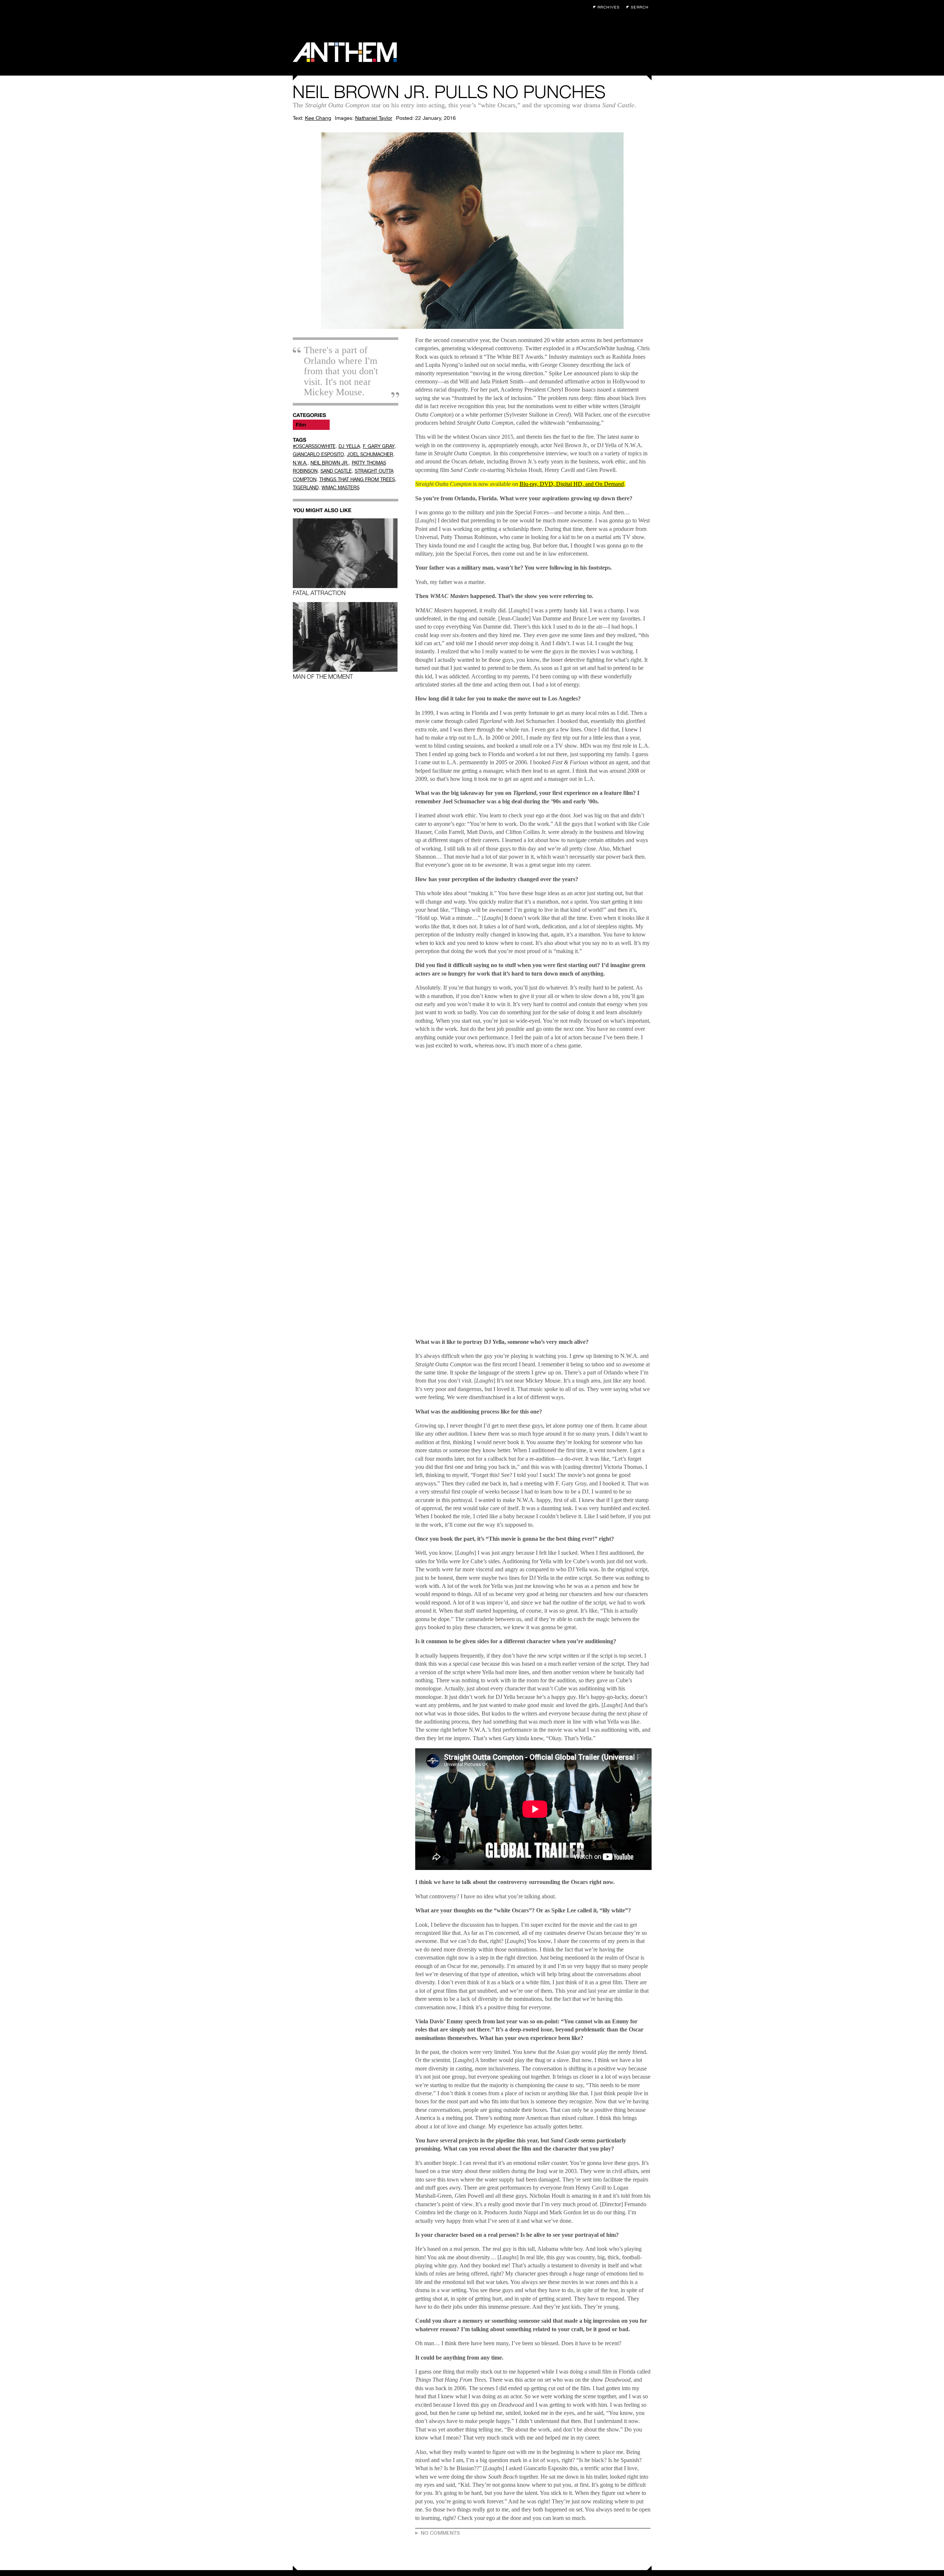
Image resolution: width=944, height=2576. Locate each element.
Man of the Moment (323, 677)
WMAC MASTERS (341, 488)
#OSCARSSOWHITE (314, 446)
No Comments (440, 2533)
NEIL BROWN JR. (330, 463)
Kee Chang (318, 118)
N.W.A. (300, 463)
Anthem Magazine (345, 52)
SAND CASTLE (336, 471)
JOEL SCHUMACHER (370, 454)
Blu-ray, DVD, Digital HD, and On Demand (572, 484)
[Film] (311, 425)
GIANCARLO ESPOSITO (318, 454)
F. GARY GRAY (379, 446)
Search (639, 7)
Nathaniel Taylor (374, 118)
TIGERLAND (306, 488)
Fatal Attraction (319, 593)
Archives (608, 7)
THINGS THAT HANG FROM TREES (357, 479)
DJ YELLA (349, 446)
